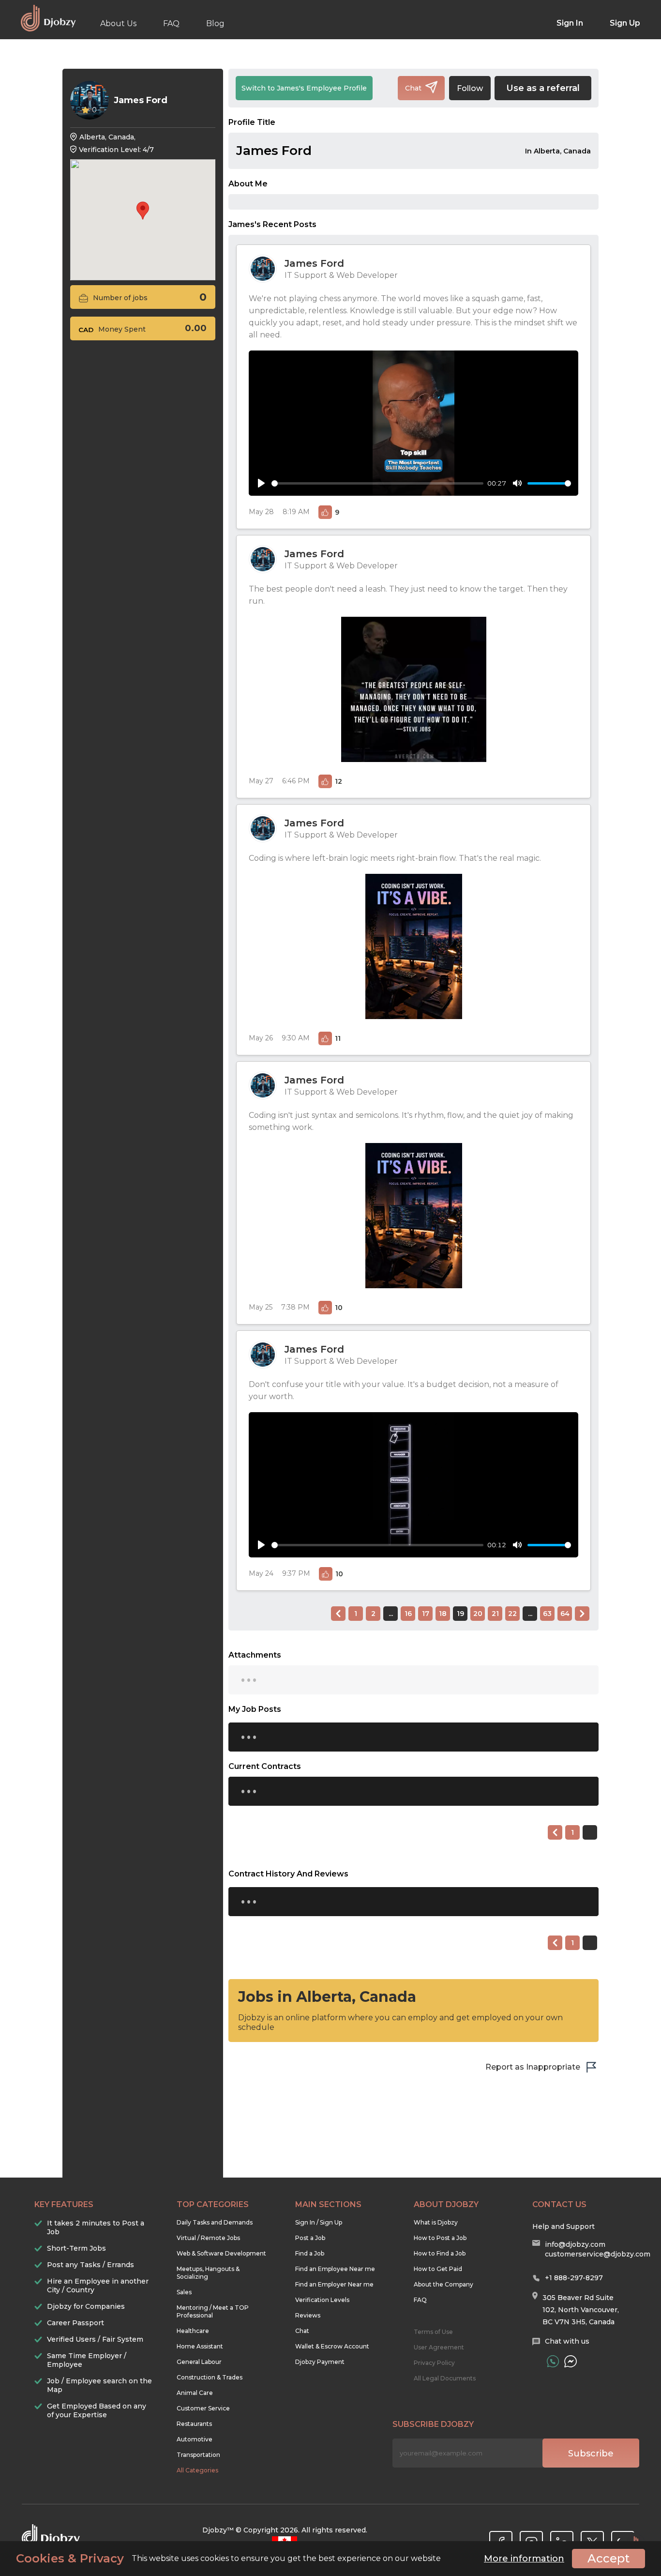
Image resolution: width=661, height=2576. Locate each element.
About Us (118, 23)
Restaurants (194, 2424)
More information (524, 2559)
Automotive (195, 2439)
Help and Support (563, 2226)
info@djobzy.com (575, 2244)
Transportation (198, 2455)
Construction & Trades (210, 2377)
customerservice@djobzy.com (598, 2254)
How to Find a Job (440, 2253)
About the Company (443, 2284)
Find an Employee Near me (335, 2269)
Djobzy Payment (320, 2362)
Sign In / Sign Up (319, 2222)
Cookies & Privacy (70, 2559)
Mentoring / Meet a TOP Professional (213, 2311)
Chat (302, 2331)
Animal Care (195, 2393)
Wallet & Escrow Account (332, 2346)
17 (426, 1614)
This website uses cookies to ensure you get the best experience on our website (228, 2559)
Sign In (570, 23)
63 (547, 1614)
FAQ (171, 23)
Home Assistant (200, 2346)
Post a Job (310, 2238)
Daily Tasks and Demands (215, 2222)
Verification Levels (322, 2300)
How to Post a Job (440, 2238)
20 (478, 1614)
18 (443, 1614)
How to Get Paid (438, 2269)
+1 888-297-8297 (574, 2278)
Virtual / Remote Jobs (208, 2238)
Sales (184, 2292)
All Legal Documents (445, 2378)
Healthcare (193, 2331)
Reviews (308, 2315)
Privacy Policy (434, 2363)
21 (495, 1614)
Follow (470, 88)
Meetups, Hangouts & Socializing (208, 2273)
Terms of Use (433, 2332)
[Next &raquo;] (582, 1614)
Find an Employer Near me (334, 2284)
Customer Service (203, 2408)
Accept (608, 2558)
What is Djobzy (436, 2222)
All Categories (197, 2470)
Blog (215, 23)
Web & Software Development (221, 2253)
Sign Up (625, 23)
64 (565, 1614)
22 (512, 1614)
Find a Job (310, 2253)
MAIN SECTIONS (328, 2204)
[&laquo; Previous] (338, 1614)
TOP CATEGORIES (213, 2204)
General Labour (199, 2362)
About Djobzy (446, 2204)
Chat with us (567, 2341)
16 (408, 1614)
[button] (143, 211)
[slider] (377, 483)
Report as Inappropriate (533, 2067)
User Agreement (439, 2347)
